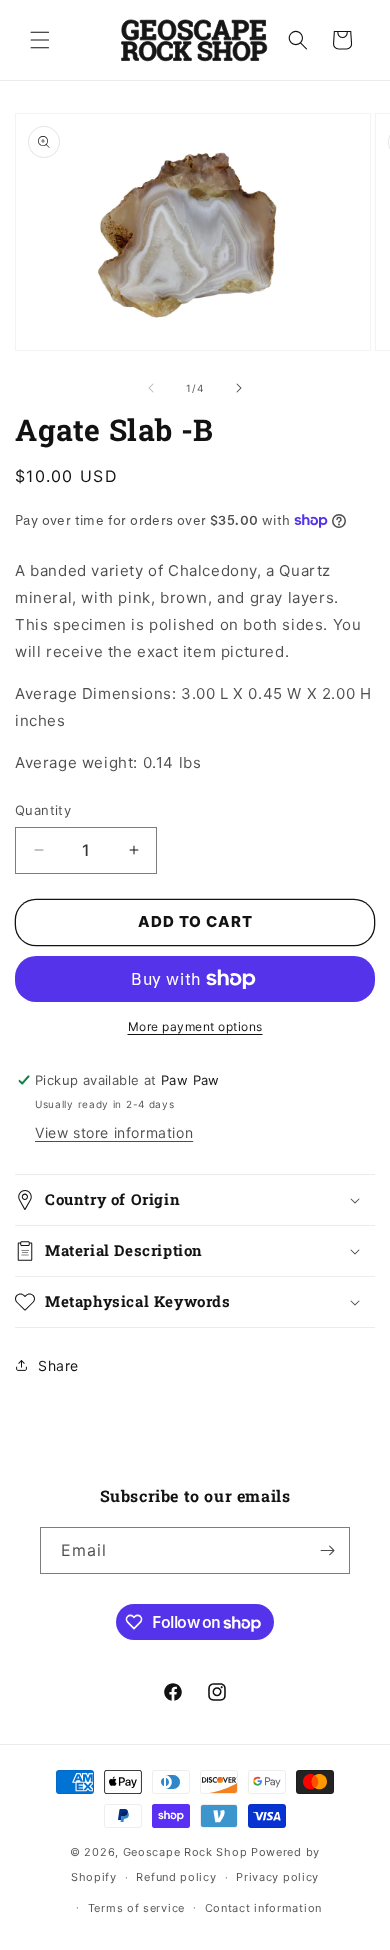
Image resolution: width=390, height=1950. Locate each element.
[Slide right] (239, 388)
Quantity (43, 810)
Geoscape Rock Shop (185, 1852)
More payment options (195, 1026)
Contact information (263, 1908)
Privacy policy (277, 1877)
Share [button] (58, 1365)
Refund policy (176, 1877)
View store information (114, 1132)
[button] (40, 40)
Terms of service (136, 1908)
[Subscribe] (327, 1550)
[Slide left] (151, 388)
